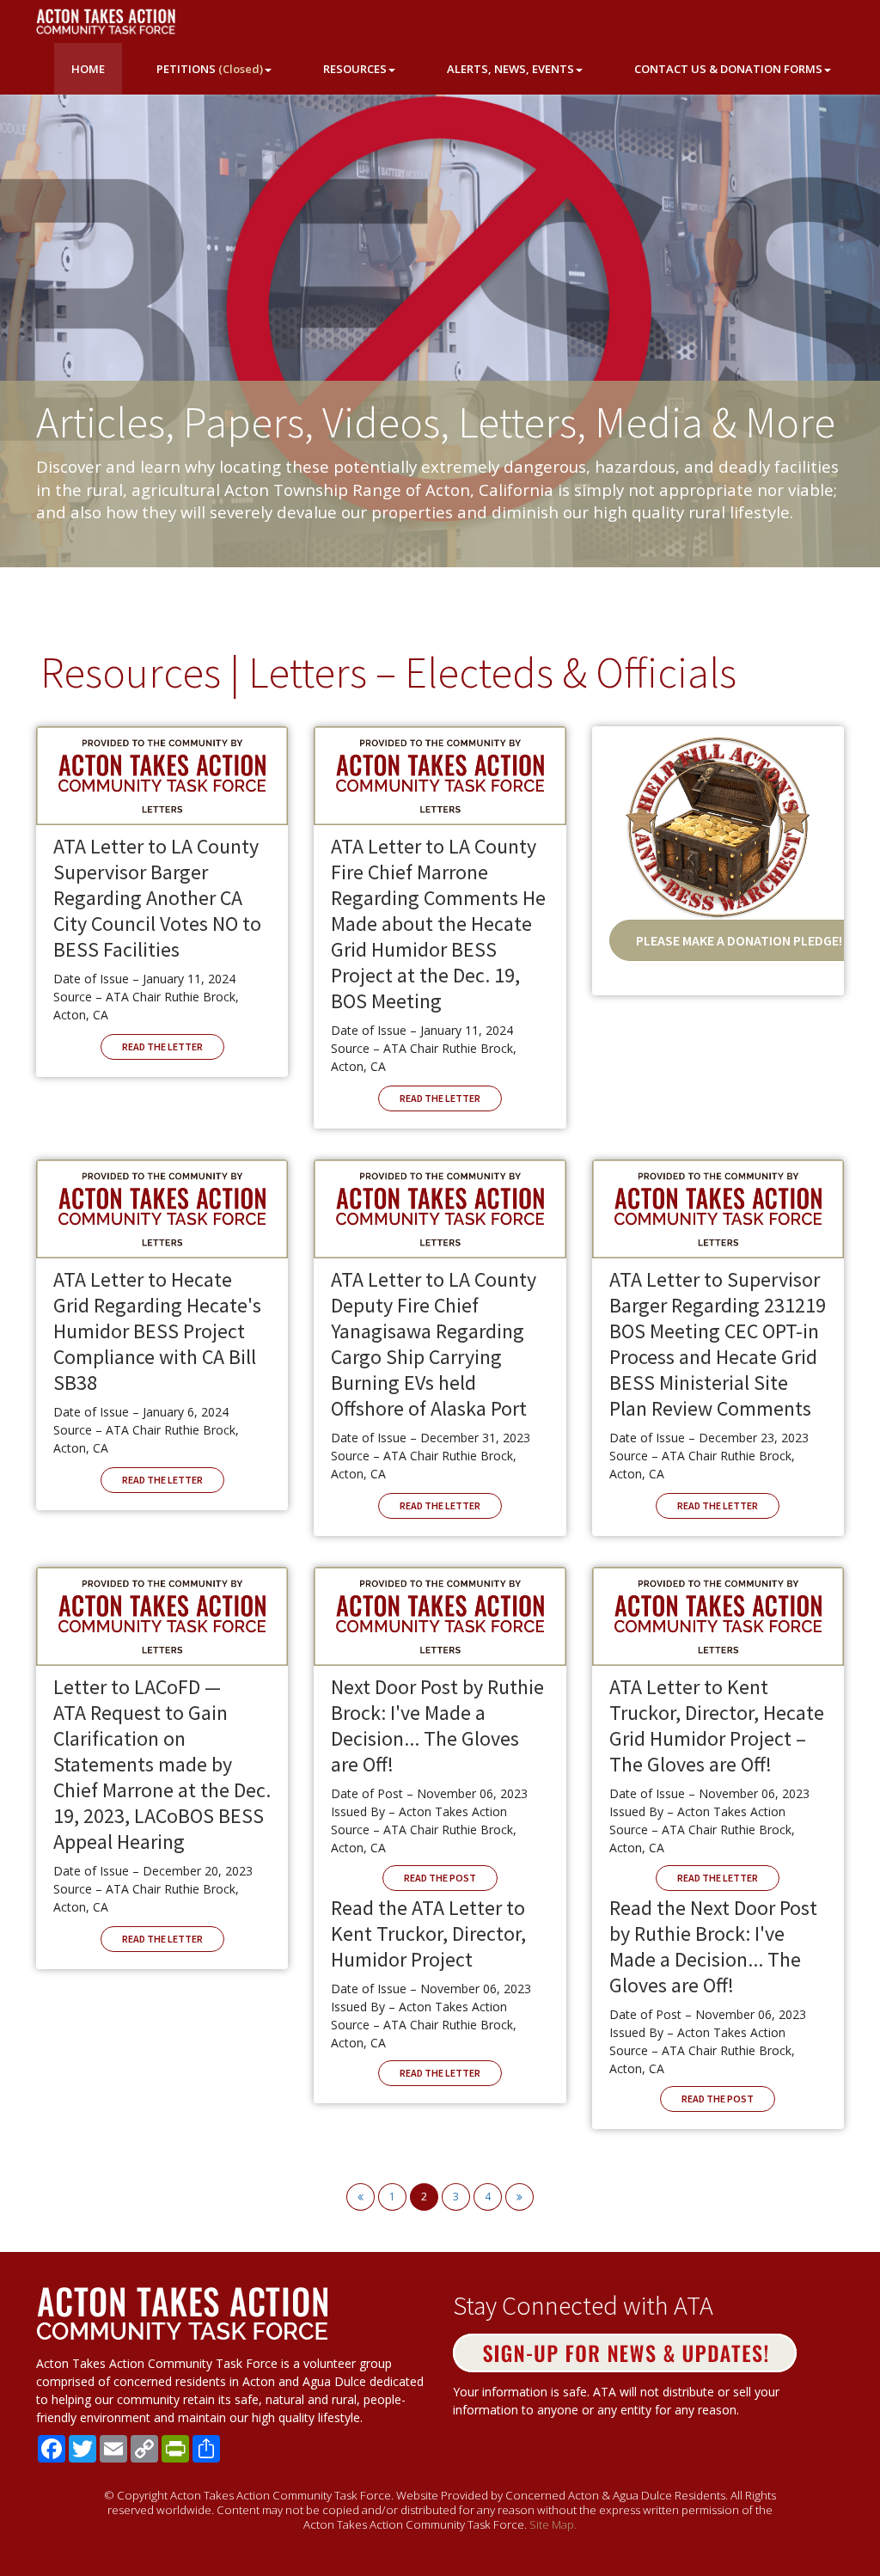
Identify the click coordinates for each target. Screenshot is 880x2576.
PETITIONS (210, 69)
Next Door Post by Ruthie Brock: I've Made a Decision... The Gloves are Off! (437, 1725)
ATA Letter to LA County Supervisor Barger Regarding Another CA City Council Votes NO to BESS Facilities (157, 898)
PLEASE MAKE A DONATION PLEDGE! (739, 940)
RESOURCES (355, 69)
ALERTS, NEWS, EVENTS (510, 69)
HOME (88, 69)
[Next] (519, 2197)
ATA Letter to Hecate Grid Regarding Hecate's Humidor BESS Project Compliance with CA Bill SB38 (157, 1331)
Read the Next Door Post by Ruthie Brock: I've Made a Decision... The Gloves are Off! (713, 1946)
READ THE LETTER (162, 1046)
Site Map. (553, 2524)
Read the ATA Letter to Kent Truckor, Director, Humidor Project (428, 1934)
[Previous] (361, 2197)
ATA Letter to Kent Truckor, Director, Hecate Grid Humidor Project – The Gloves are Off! (717, 1725)
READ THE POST (440, 1878)
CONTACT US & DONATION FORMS (728, 69)
